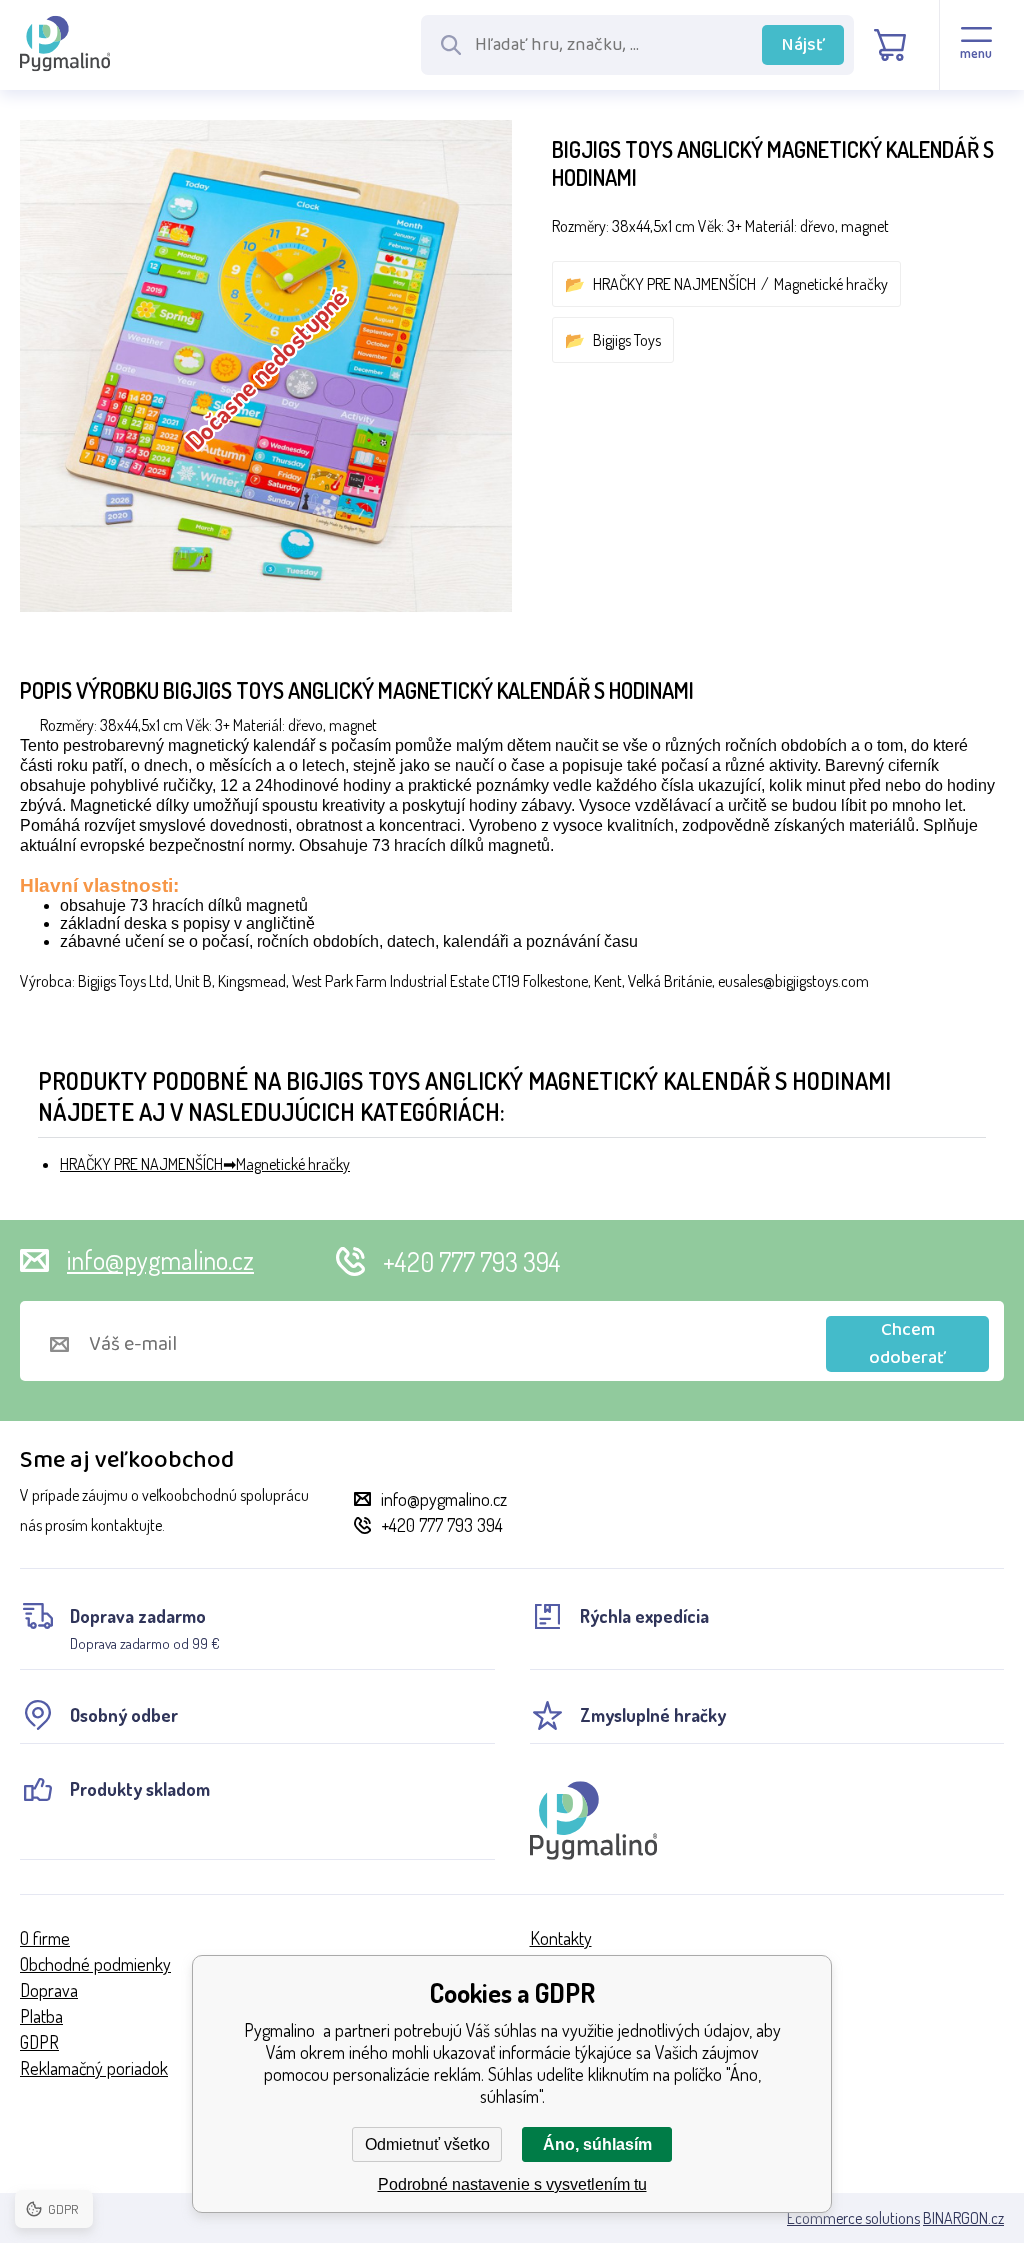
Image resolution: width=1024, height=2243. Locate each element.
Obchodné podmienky (95, 1964)
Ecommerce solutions (853, 2218)
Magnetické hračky (831, 284)
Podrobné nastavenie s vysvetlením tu (512, 2184)
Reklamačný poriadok (94, 2068)
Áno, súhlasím (597, 2144)
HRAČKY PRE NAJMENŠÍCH (674, 284)
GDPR (39, 2042)
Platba (41, 2016)
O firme (45, 1938)
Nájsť (803, 45)
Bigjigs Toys (627, 340)
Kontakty (561, 1938)
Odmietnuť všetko (427, 2144)
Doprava (49, 1990)
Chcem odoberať (907, 1344)
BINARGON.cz (963, 2218)
